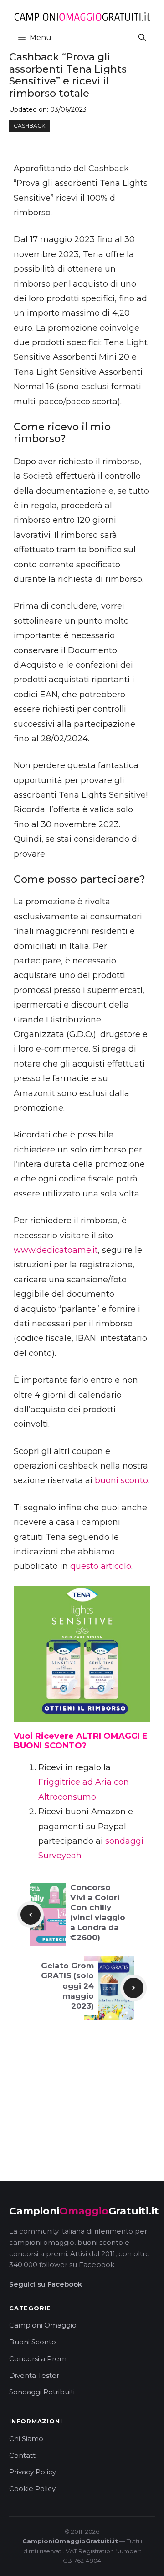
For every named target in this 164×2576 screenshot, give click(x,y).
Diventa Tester (34, 2375)
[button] (142, 37)
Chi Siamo (26, 2439)
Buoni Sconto (33, 2342)
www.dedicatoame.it (56, 1250)
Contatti (23, 2455)
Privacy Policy (33, 2472)
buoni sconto (121, 1480)
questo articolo (101, 1566)
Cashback (29, 126)
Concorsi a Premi (38, 2359)
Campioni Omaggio (43, 2325)
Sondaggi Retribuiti (42, 2392)
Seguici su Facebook (46, 2284)
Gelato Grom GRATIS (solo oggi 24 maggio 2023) (67, 1985)
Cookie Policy (32, 2489)
